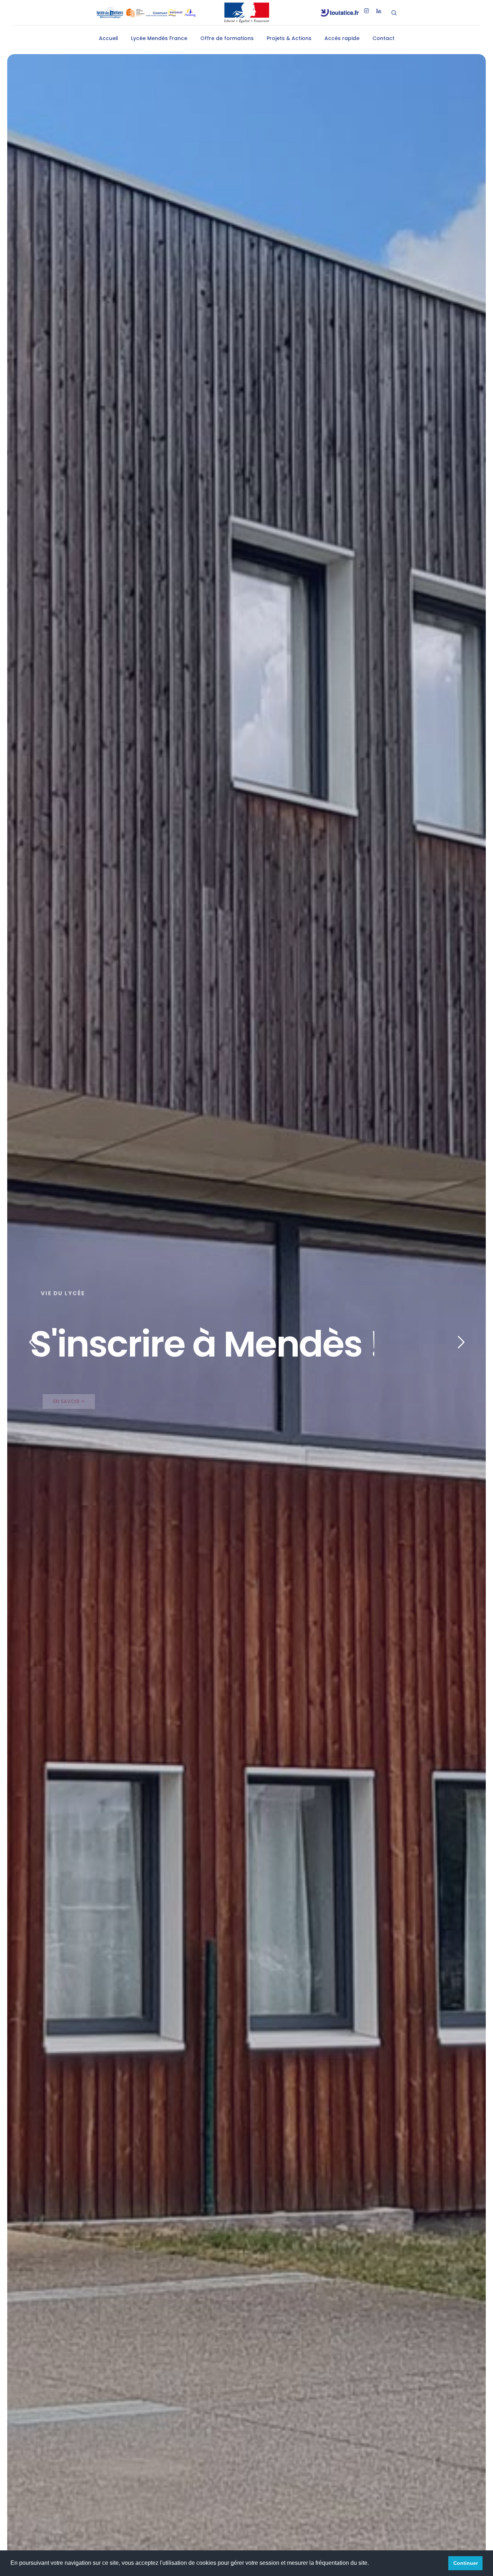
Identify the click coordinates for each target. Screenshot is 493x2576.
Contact (383, 38)
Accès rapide (342, 38)
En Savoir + (69, 1401)
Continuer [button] (466, 2563)
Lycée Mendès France (159, 38)
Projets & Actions (289, 38)
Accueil (108, 38)
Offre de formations (227, 38)
